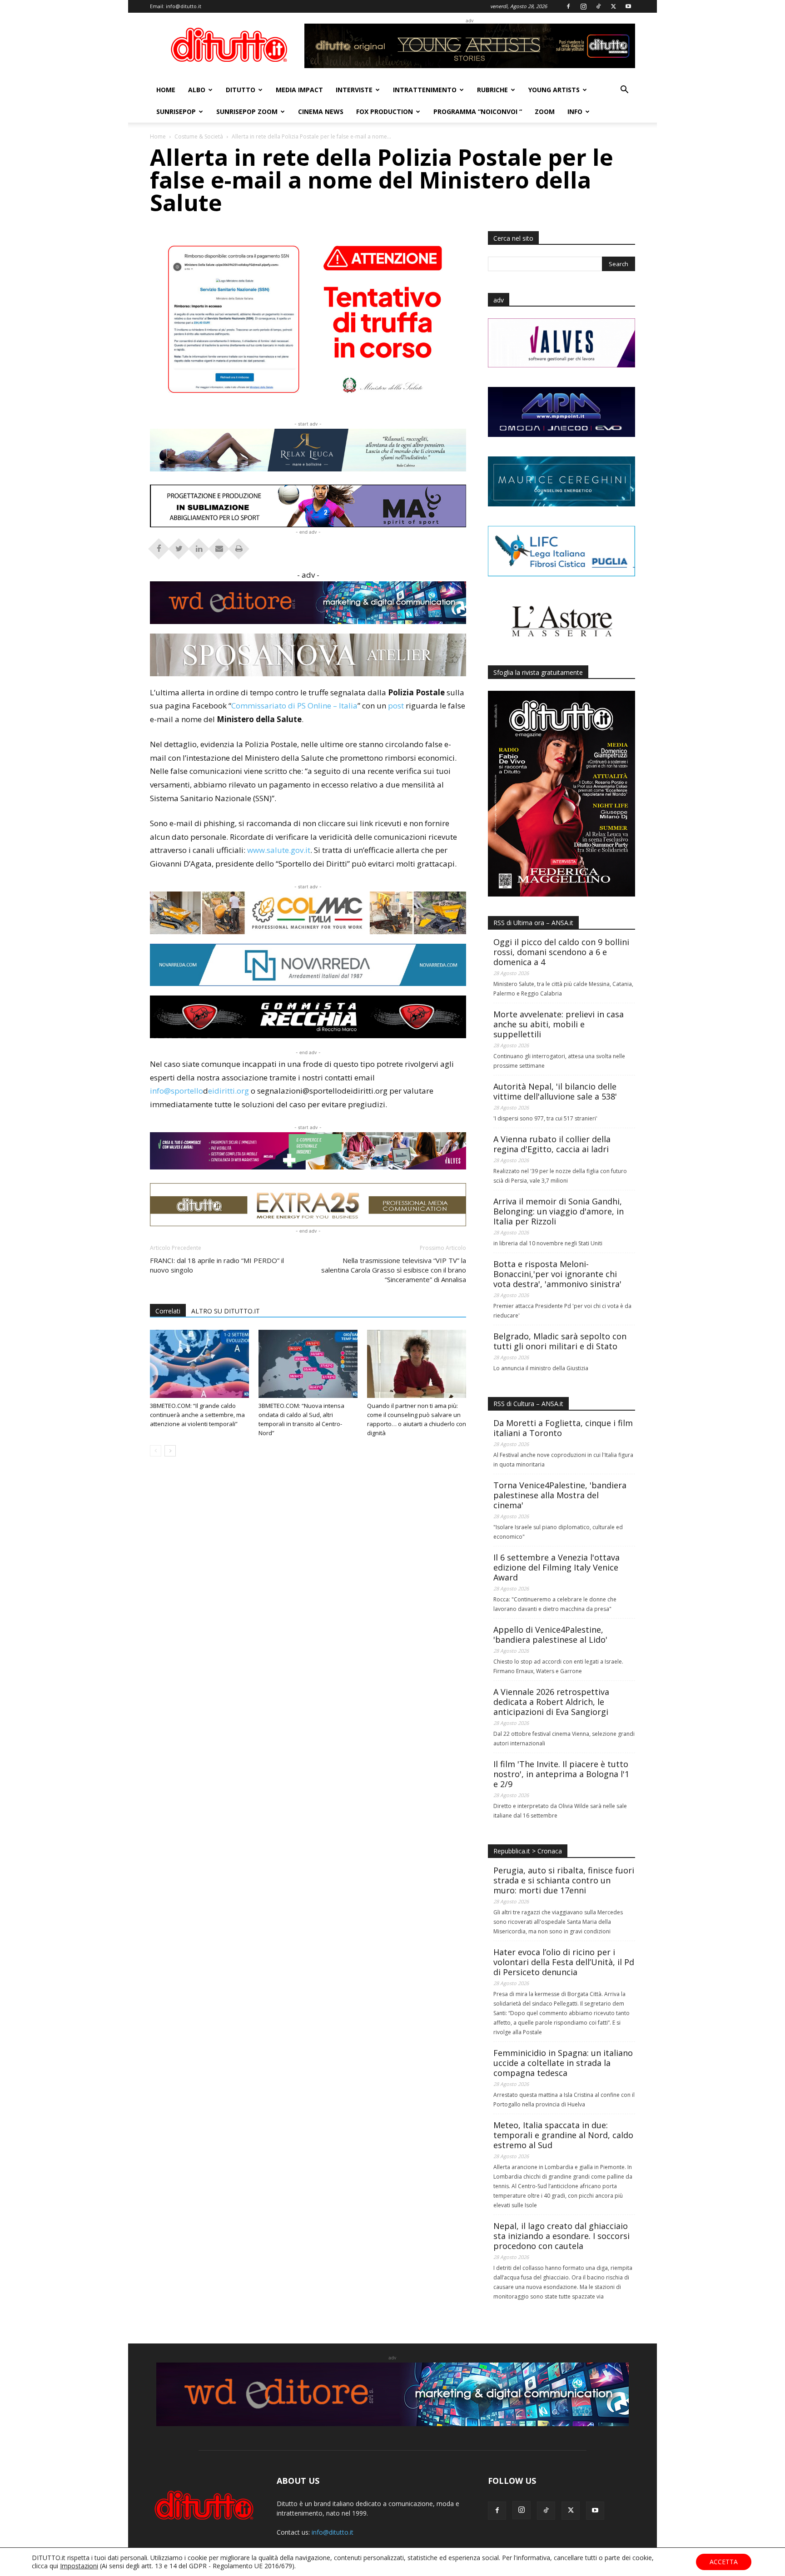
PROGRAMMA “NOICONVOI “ (478, 111)
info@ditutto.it (184, 6)
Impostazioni (79, 2566)
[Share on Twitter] (179, 546)
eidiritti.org (229, 1091)
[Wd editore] (308, 603)
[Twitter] (613, 6)
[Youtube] (628, 6)
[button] (624, 91)
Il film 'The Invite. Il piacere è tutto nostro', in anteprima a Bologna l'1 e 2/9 (561, 1774)
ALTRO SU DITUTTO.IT (226, 1311)
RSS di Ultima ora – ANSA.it (533, 923)
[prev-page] (156, 1451)
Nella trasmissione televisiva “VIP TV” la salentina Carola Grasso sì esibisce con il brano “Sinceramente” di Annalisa (394, 1270)
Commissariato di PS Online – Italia (294, 706)
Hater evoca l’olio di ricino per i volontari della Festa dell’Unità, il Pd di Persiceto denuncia (564, 1962)
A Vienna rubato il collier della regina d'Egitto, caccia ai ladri (552, 1144)
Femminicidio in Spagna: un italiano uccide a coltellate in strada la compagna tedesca (563, 2063)
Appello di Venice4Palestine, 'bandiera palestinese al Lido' (550, 1635)
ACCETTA (724, 2562)
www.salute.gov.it (279, 850)
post (396, 706)
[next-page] (170, 1451)
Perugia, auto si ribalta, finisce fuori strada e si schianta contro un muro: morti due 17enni (564, 1880)
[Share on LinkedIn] (199, 546)
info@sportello (176, 1091)
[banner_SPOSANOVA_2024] (308, 655)
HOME (166, 90)
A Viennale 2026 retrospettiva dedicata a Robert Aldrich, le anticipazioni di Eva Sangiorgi (551, 1702)
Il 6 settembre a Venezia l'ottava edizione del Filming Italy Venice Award (556, 1567)
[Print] (239, 546)
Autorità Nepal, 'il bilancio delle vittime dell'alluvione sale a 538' (555, 1091)
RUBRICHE (492, 90)
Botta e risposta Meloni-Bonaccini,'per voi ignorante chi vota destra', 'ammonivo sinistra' (557, 1274)
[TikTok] (598, 6)
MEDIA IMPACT (299, 90)
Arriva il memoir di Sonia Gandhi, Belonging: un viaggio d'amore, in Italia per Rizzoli (559, 1211)
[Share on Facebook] (159, 546)
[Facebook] (568, 6)
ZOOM (545, 111)
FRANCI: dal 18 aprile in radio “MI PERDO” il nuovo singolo (217, 1265)
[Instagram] (583, 6)
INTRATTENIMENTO (425, 90)
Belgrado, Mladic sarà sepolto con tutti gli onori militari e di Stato (560, 1341)
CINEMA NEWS (321, 111)
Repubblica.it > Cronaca (528, 1851)
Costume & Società (199, 136)
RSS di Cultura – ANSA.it (528, 1404)
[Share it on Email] (219, 546)
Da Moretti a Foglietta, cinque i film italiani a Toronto (563, 1428)
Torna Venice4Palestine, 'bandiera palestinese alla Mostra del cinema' (560, 1495)
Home (158, 136)
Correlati (168, 1311)
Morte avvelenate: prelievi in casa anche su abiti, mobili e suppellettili (559, 1024)
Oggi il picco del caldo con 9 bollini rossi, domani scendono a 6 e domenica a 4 (561, 952)
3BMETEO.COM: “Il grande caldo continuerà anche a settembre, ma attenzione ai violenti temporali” (197, 1415)
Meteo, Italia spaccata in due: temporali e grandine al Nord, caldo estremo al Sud (563, 2135)
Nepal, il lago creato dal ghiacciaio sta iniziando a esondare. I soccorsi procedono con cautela (561, 2236)
